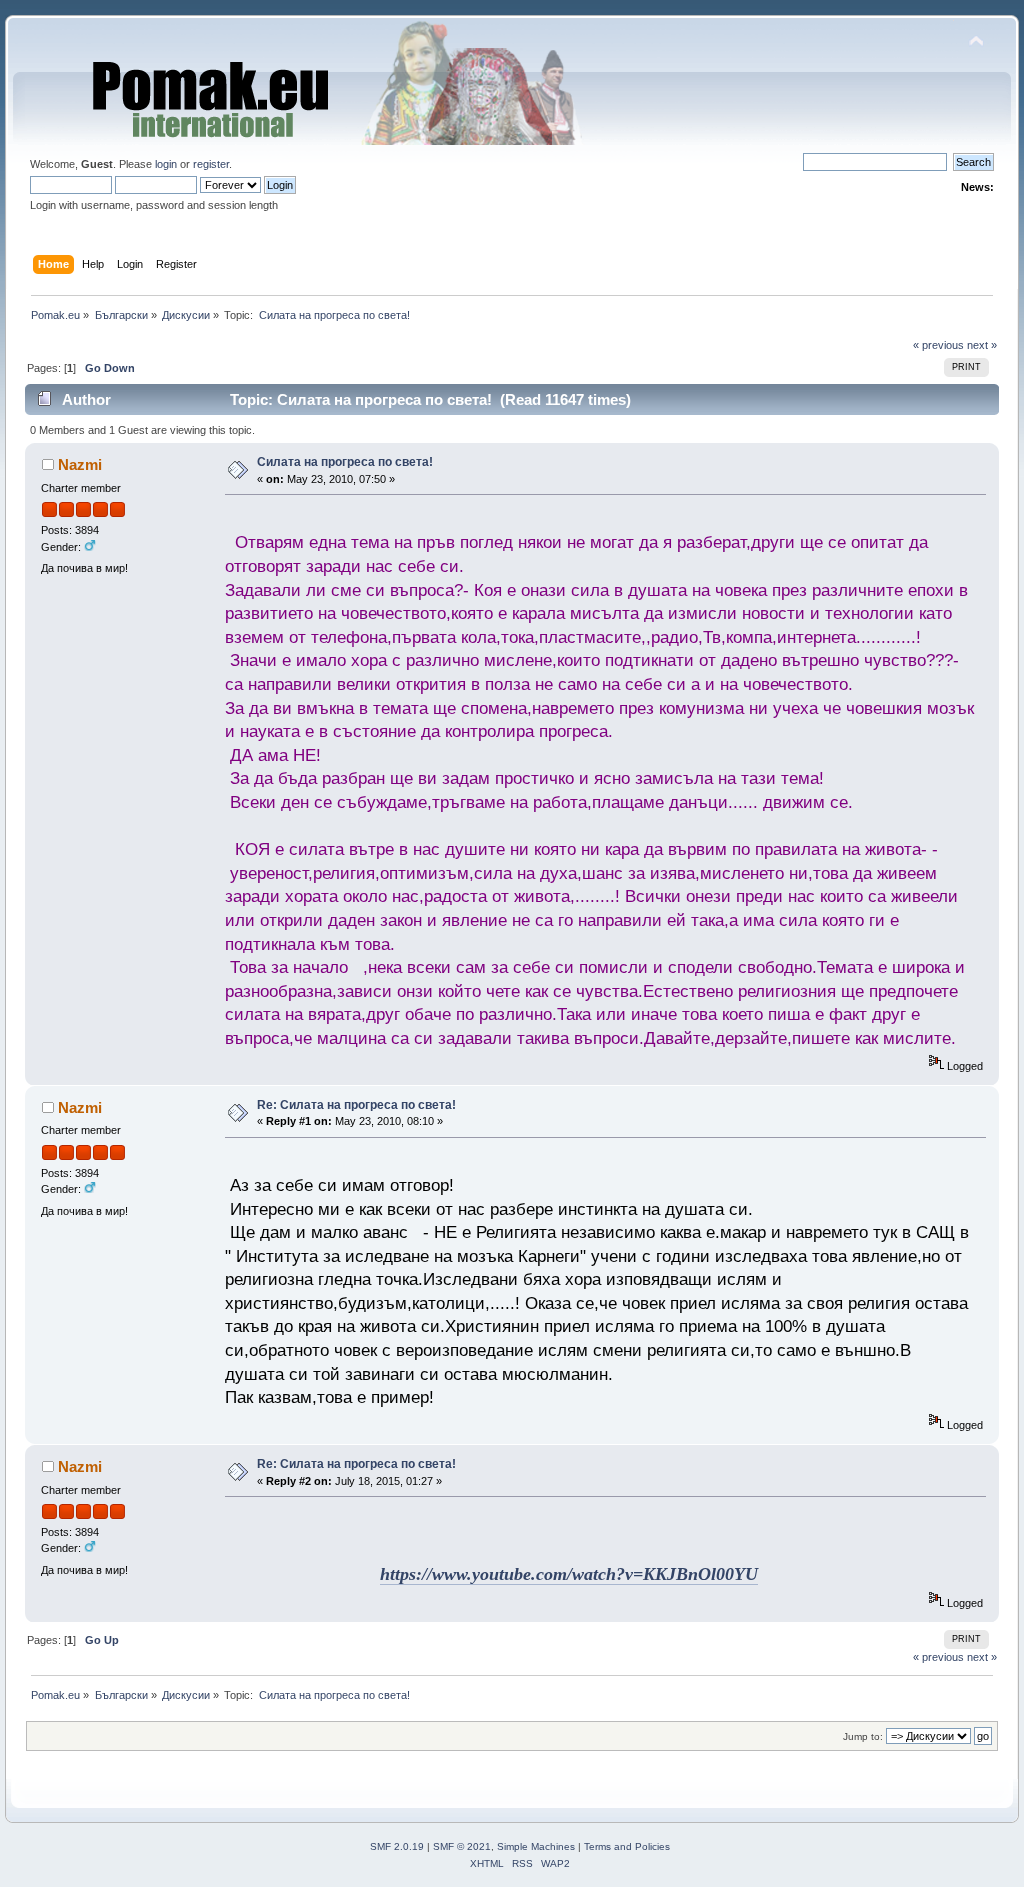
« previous (938, 345)
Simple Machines (536, 1846)
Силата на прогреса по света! (345, 462)
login (166, 164)
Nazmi (80, 464)
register (211, 164)
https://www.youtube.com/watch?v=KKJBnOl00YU (569, 1574)
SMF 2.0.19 (397, 1846)
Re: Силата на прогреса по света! (356, 1105)
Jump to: (863, 1736)
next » (982, 345)
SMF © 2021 (462, 1846)
